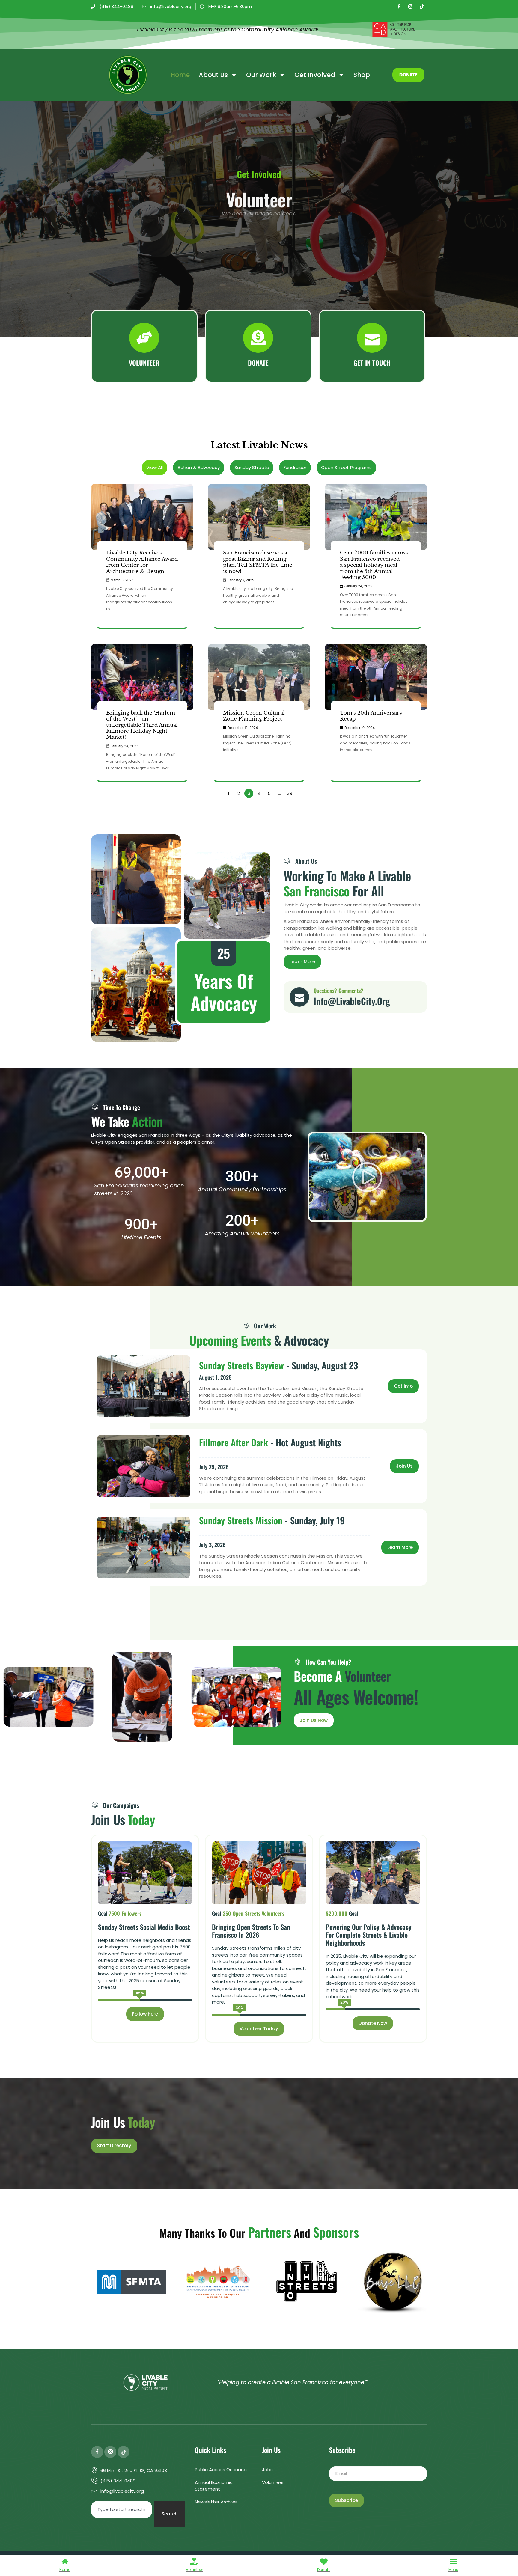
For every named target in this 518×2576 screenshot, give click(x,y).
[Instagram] (410, 7)
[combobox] (122, 2509)
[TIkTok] (124, 2452)
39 (290, 793)
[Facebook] (399, 7)
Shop (362, 75)
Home (180, 75)
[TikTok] (422, 7)
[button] (367, 1177)
